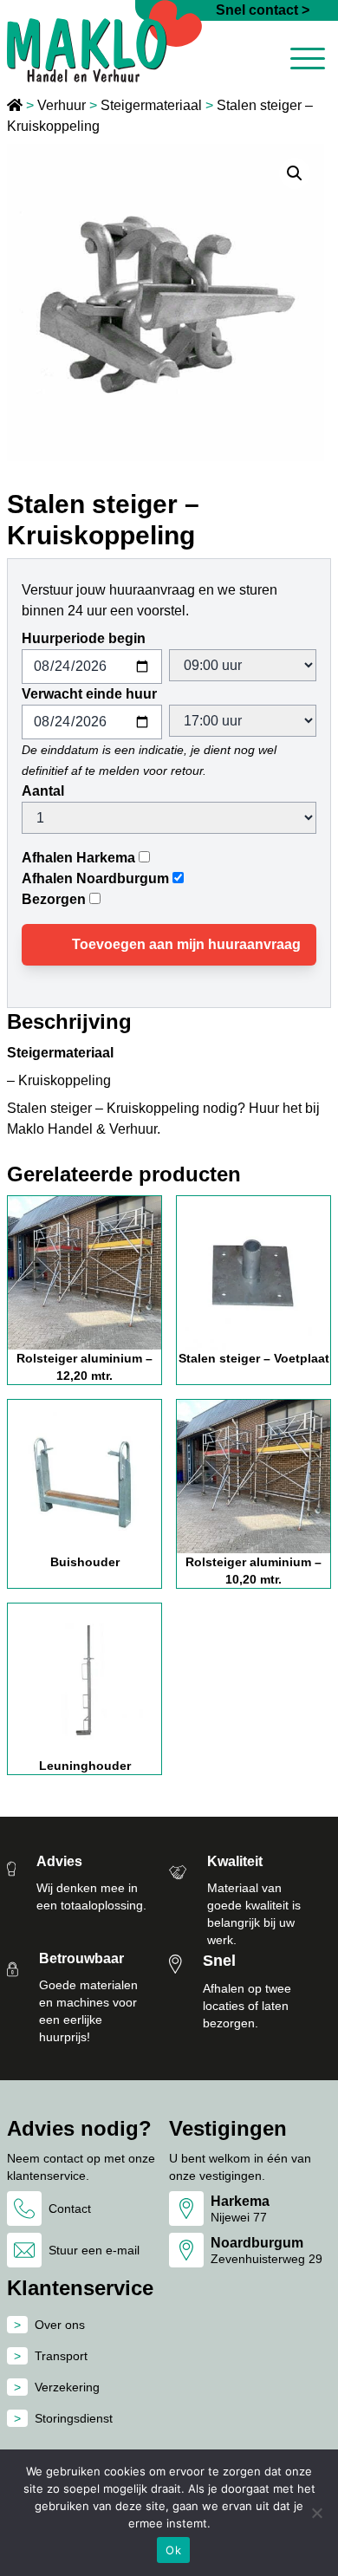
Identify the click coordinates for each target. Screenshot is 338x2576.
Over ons (60, 2325)
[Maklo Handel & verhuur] (104, 41)
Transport (61, 2356)
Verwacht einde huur (89, 694)
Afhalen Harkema (78, 858)
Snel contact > (263, 10)
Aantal (43, 791)
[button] (295, 173)
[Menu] (308, 62)
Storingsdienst (74, 2418)
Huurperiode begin (84, 638)
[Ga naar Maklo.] (16, 105)
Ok (173, 2550)
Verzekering (67, 2387)
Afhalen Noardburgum (95, 878)
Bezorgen (54, 899)
